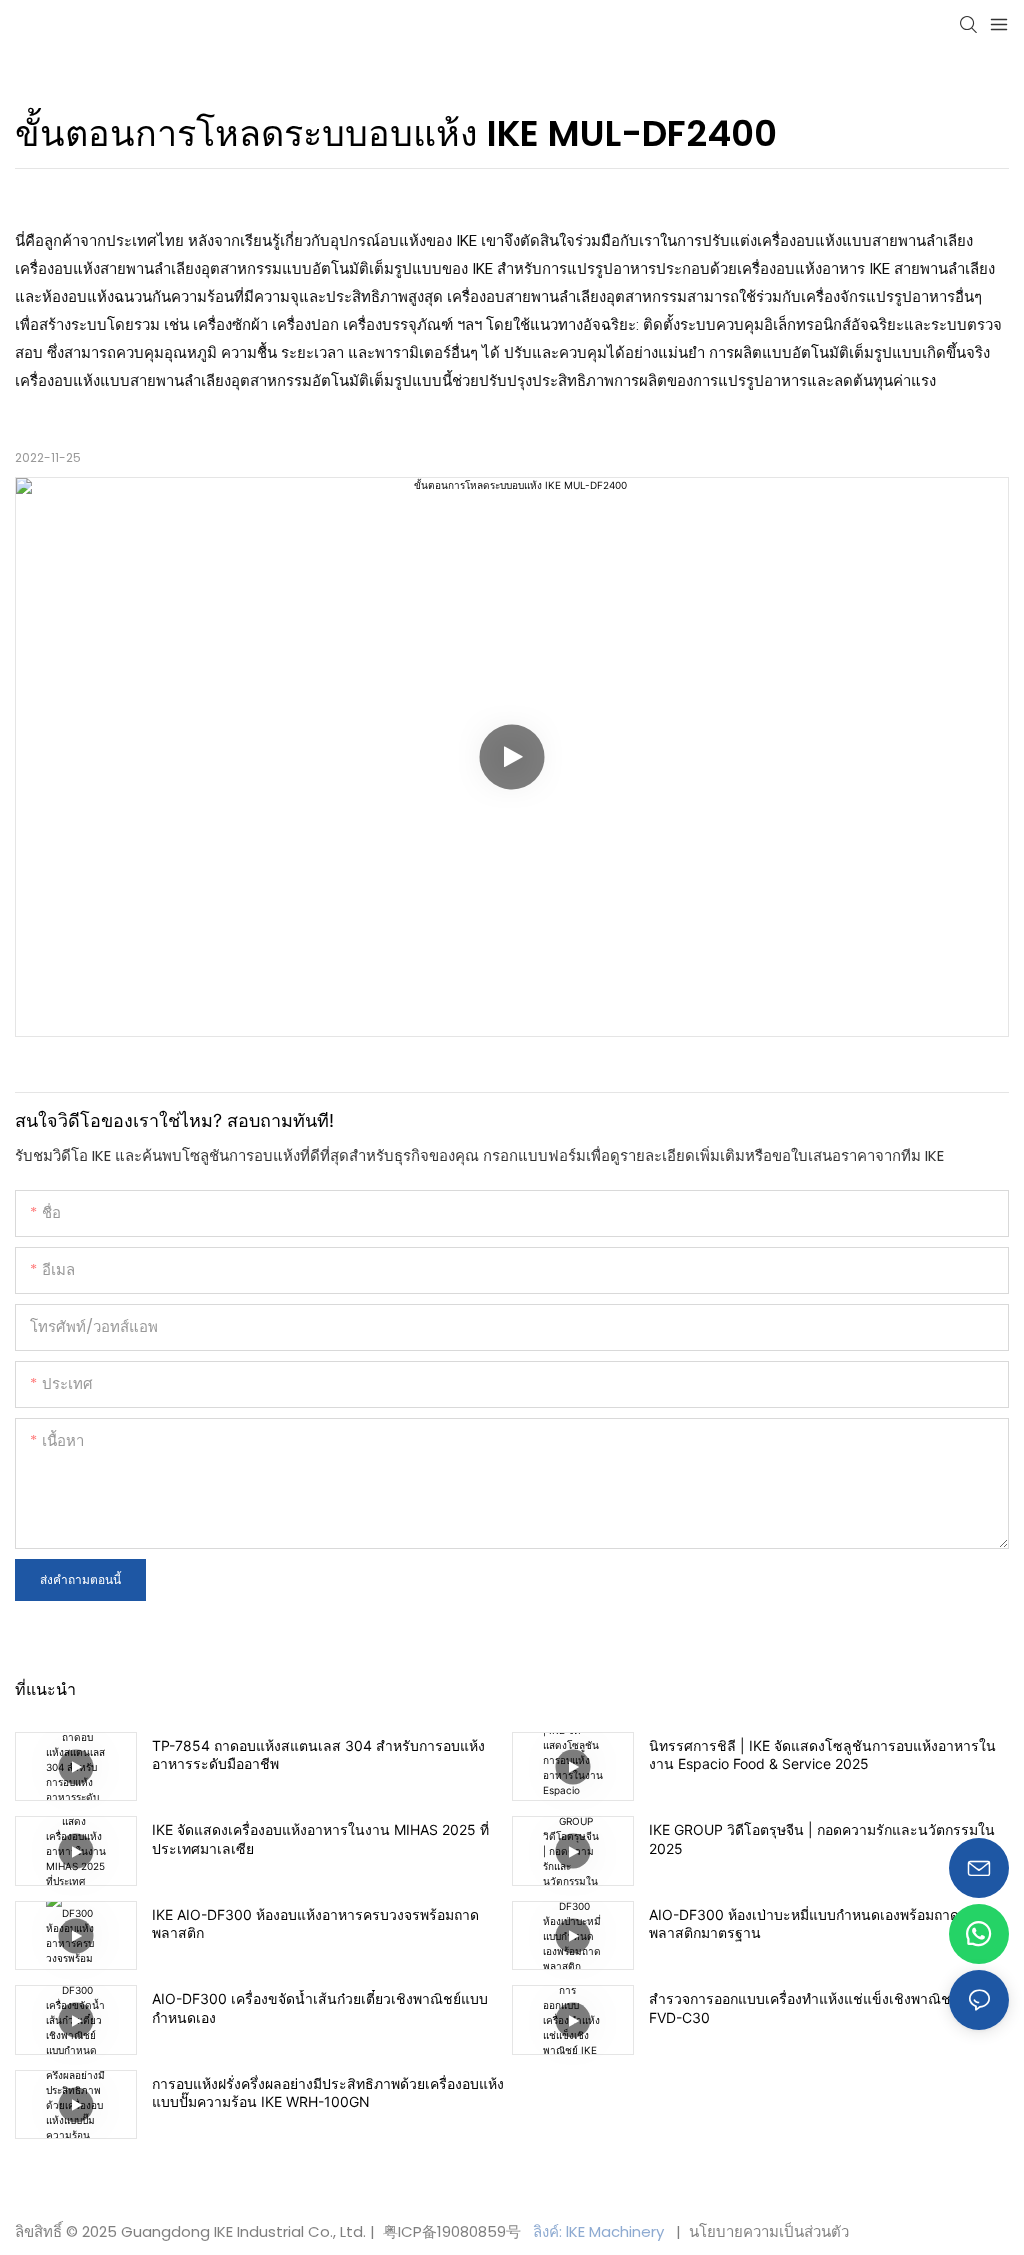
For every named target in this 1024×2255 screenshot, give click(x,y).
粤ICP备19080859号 (452, 2231)
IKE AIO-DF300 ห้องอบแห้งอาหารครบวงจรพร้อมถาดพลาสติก (315, 1923)
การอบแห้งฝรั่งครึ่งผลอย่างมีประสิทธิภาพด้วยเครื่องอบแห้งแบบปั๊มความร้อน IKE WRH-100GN (328, 2092)
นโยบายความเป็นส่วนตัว (767, 2231)
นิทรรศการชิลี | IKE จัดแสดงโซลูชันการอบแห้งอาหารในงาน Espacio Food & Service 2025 (822, 1754)
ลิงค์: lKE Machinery (600, 2231)
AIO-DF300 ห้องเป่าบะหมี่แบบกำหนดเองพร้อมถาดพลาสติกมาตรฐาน (804, 1923)
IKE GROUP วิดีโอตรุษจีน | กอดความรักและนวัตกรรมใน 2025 (822, 1838)
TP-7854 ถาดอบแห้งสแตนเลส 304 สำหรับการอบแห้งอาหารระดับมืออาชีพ (318, 1754)
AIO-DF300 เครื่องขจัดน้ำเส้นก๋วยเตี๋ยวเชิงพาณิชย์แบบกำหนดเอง (320, 2007)
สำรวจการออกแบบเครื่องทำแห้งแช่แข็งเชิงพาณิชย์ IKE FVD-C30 (816, 2007)
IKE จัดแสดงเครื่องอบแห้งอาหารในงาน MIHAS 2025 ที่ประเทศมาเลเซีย (320, 1838)
